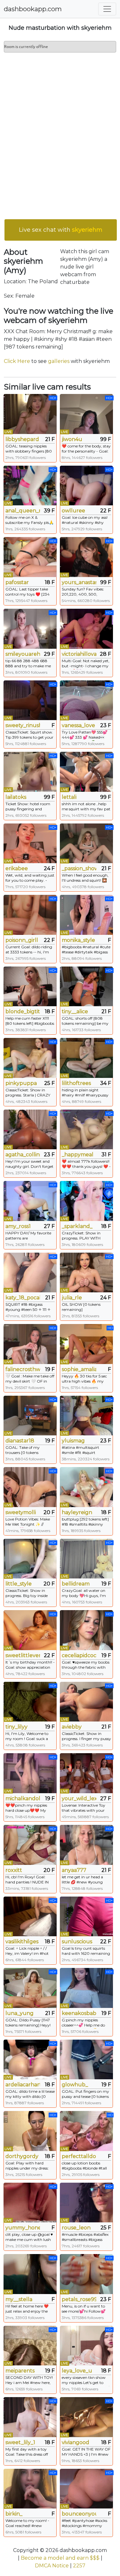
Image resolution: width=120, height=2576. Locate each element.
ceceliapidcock (79, 1655)
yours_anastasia (79, 582)
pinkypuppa (21, 1083)
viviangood (76, 2442)
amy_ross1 (18, 1226)
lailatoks (16, 797)
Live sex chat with (61, 230)
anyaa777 (74, 1870)
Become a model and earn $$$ (60, 2558)
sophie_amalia (79, 1369)
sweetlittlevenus (23, 1655)
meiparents (20, 2371)
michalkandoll (23, 1798)
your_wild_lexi (79, 1798)
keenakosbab (79, 2013)
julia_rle (72, 1298)
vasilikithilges (22, 1942)
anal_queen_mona (23, 511)
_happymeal (78, 1155)
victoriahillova (79, 654)
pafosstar (17, 582)
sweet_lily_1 (20, 2442)
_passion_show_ (79, 868)
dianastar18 (20, 1441)
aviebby (72, 1727)
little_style (19, 1584)
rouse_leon (76, 2228)
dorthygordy (22, 2156)
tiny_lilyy (16, 1727)
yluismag (73, 1441)
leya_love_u (77, 2371)
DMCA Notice (52, 2566)
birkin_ (14, 2514)
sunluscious (77, 1942)
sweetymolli (21, 1512)
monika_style (78, 940)
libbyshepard (22, 439)
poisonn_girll (22, 940)
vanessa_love (78, 725)
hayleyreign (77, 1512)
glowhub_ (75, 2085)
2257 (79, 2566)
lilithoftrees (76, 1083)
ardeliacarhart (23, 2085)
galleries (59, 361)
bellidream (76, 1584)
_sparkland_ (77, 1226)
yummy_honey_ (23, 2228)
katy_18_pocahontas (23, 1298)
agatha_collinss (23, 1155)
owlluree (73, 511)
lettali (69, 797)
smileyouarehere (23, 654)
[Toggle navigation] (107, 9)
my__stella (19, 2299)
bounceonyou (79, 2514)
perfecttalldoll (79, 2156)
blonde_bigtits (23, 1011)
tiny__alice (75, 1011)
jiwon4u (72, 439)
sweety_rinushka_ (23, 725)
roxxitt (14, 1870)
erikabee (17, 868)
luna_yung (20, 2013)
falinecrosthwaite (23, 1369)
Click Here (17, 361)
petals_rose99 (79, 2299)
